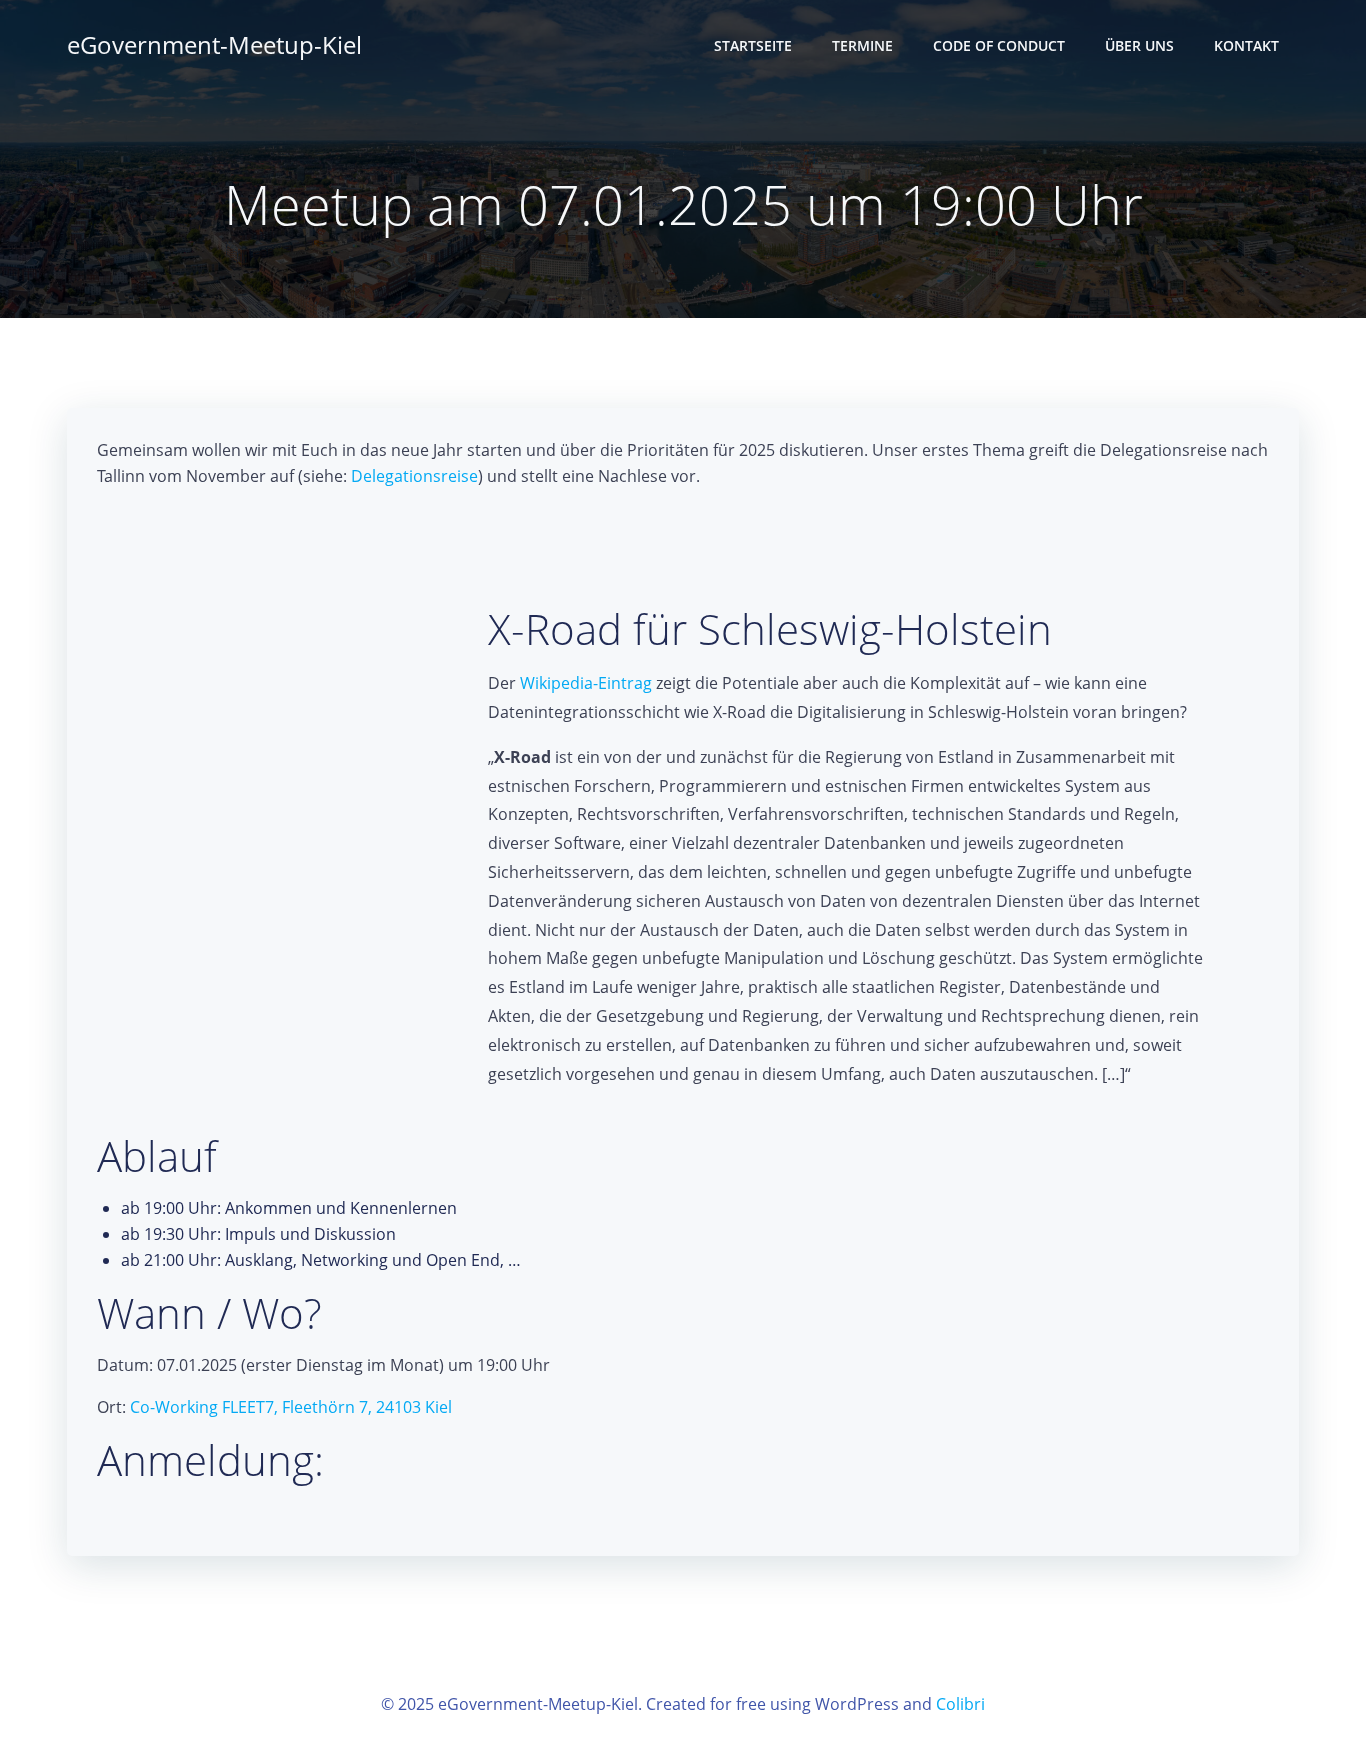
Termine (862, 45)
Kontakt (1246, 45)
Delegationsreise (414, 476)
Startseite (753, 45)
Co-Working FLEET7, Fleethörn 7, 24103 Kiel (291, 1407)
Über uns (1139, 45)
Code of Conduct (999, 45)
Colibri (960, 1704)
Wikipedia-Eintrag (586, 683)
